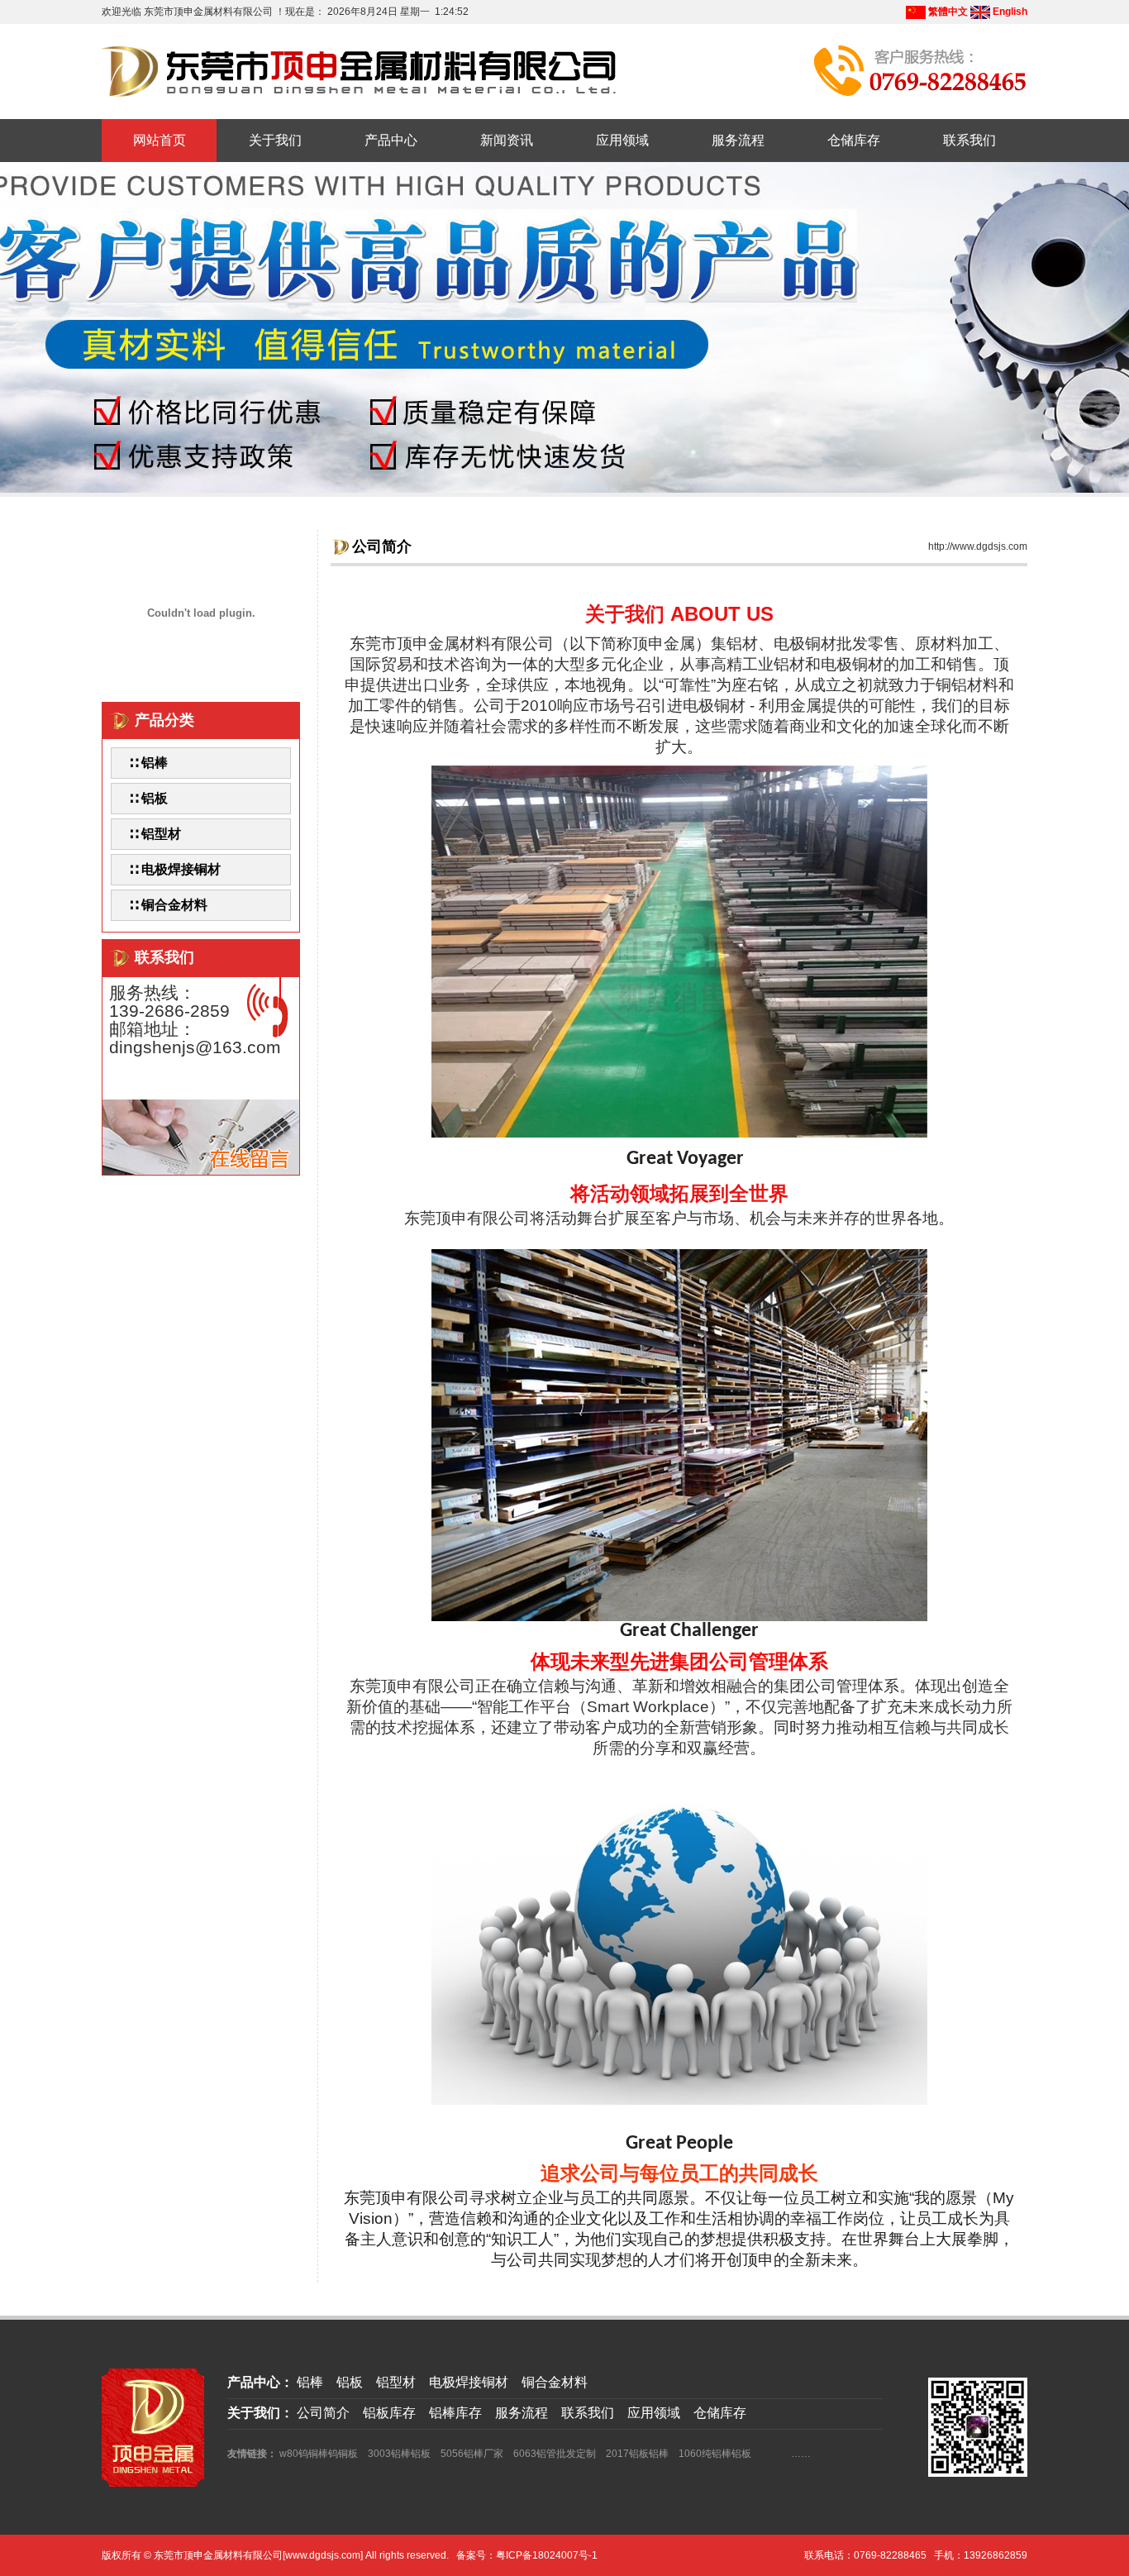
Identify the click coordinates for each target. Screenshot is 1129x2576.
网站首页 (160, 140)
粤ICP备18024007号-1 (547, 2555)
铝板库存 (389, 2413)
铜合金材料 (555, 2382)
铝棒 (310, 2382)
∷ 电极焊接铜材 (174, 869)
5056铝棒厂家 (472, 2454)
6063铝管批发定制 (555, 2454)
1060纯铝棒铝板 (715, 2454)
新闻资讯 (507, 140)
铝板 (350, 2382)
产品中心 (391, 140)
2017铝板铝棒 (637, 2454)
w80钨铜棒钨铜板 (319, 2454)
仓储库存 (854, 140)
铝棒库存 (455, 2413)
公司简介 (323, 2413)
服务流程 (738, 140)
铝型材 (396, 2382)
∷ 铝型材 (155, 834)
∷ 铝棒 (148, 763)
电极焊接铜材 (469, 2382)
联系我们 (969, 140)
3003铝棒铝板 (399, 2454)
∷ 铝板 (148, 798)
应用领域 (622, 140)
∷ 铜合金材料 (168, 905)
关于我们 (275, 140)
